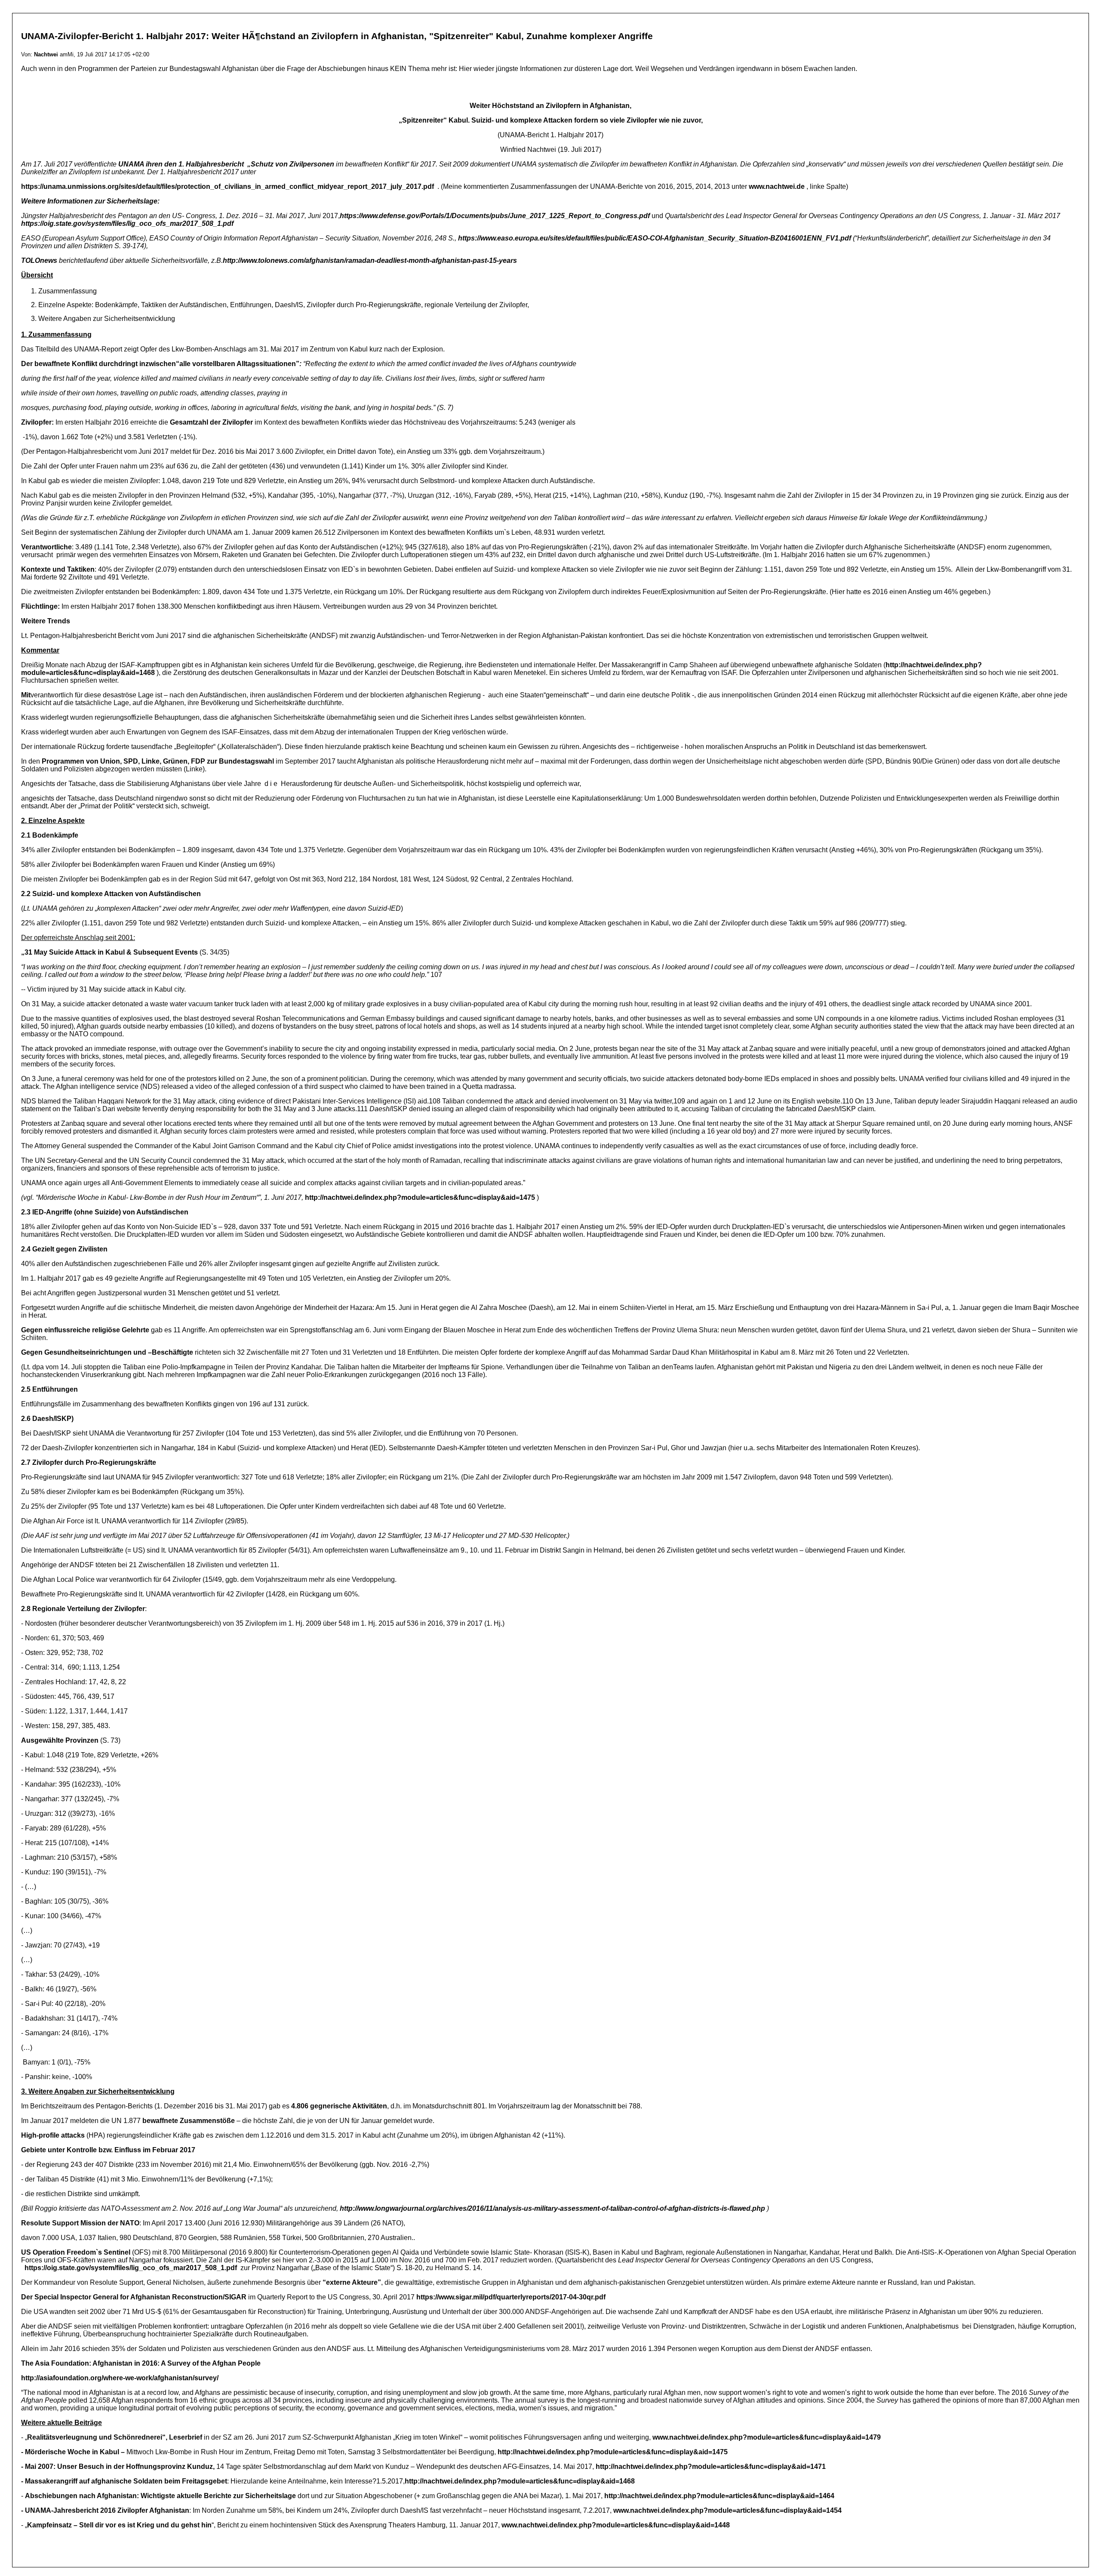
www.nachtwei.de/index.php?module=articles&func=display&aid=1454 (727, 2510)
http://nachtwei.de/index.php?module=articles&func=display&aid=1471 (711, 2467)
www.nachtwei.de (777, 186)
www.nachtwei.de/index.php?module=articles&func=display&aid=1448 (616, 2525)
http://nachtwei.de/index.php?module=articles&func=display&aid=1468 (520, 2481)
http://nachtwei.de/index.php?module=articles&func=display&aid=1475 (420, 1197)
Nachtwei (46, 54)
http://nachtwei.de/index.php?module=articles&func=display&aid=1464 (719, 2496)
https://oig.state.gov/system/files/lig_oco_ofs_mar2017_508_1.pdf (131, 2268)
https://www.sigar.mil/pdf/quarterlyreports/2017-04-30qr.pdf (511, 2297)
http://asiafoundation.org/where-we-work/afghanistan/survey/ (120, 2378)
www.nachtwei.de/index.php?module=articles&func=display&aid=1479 (767, 2437)
